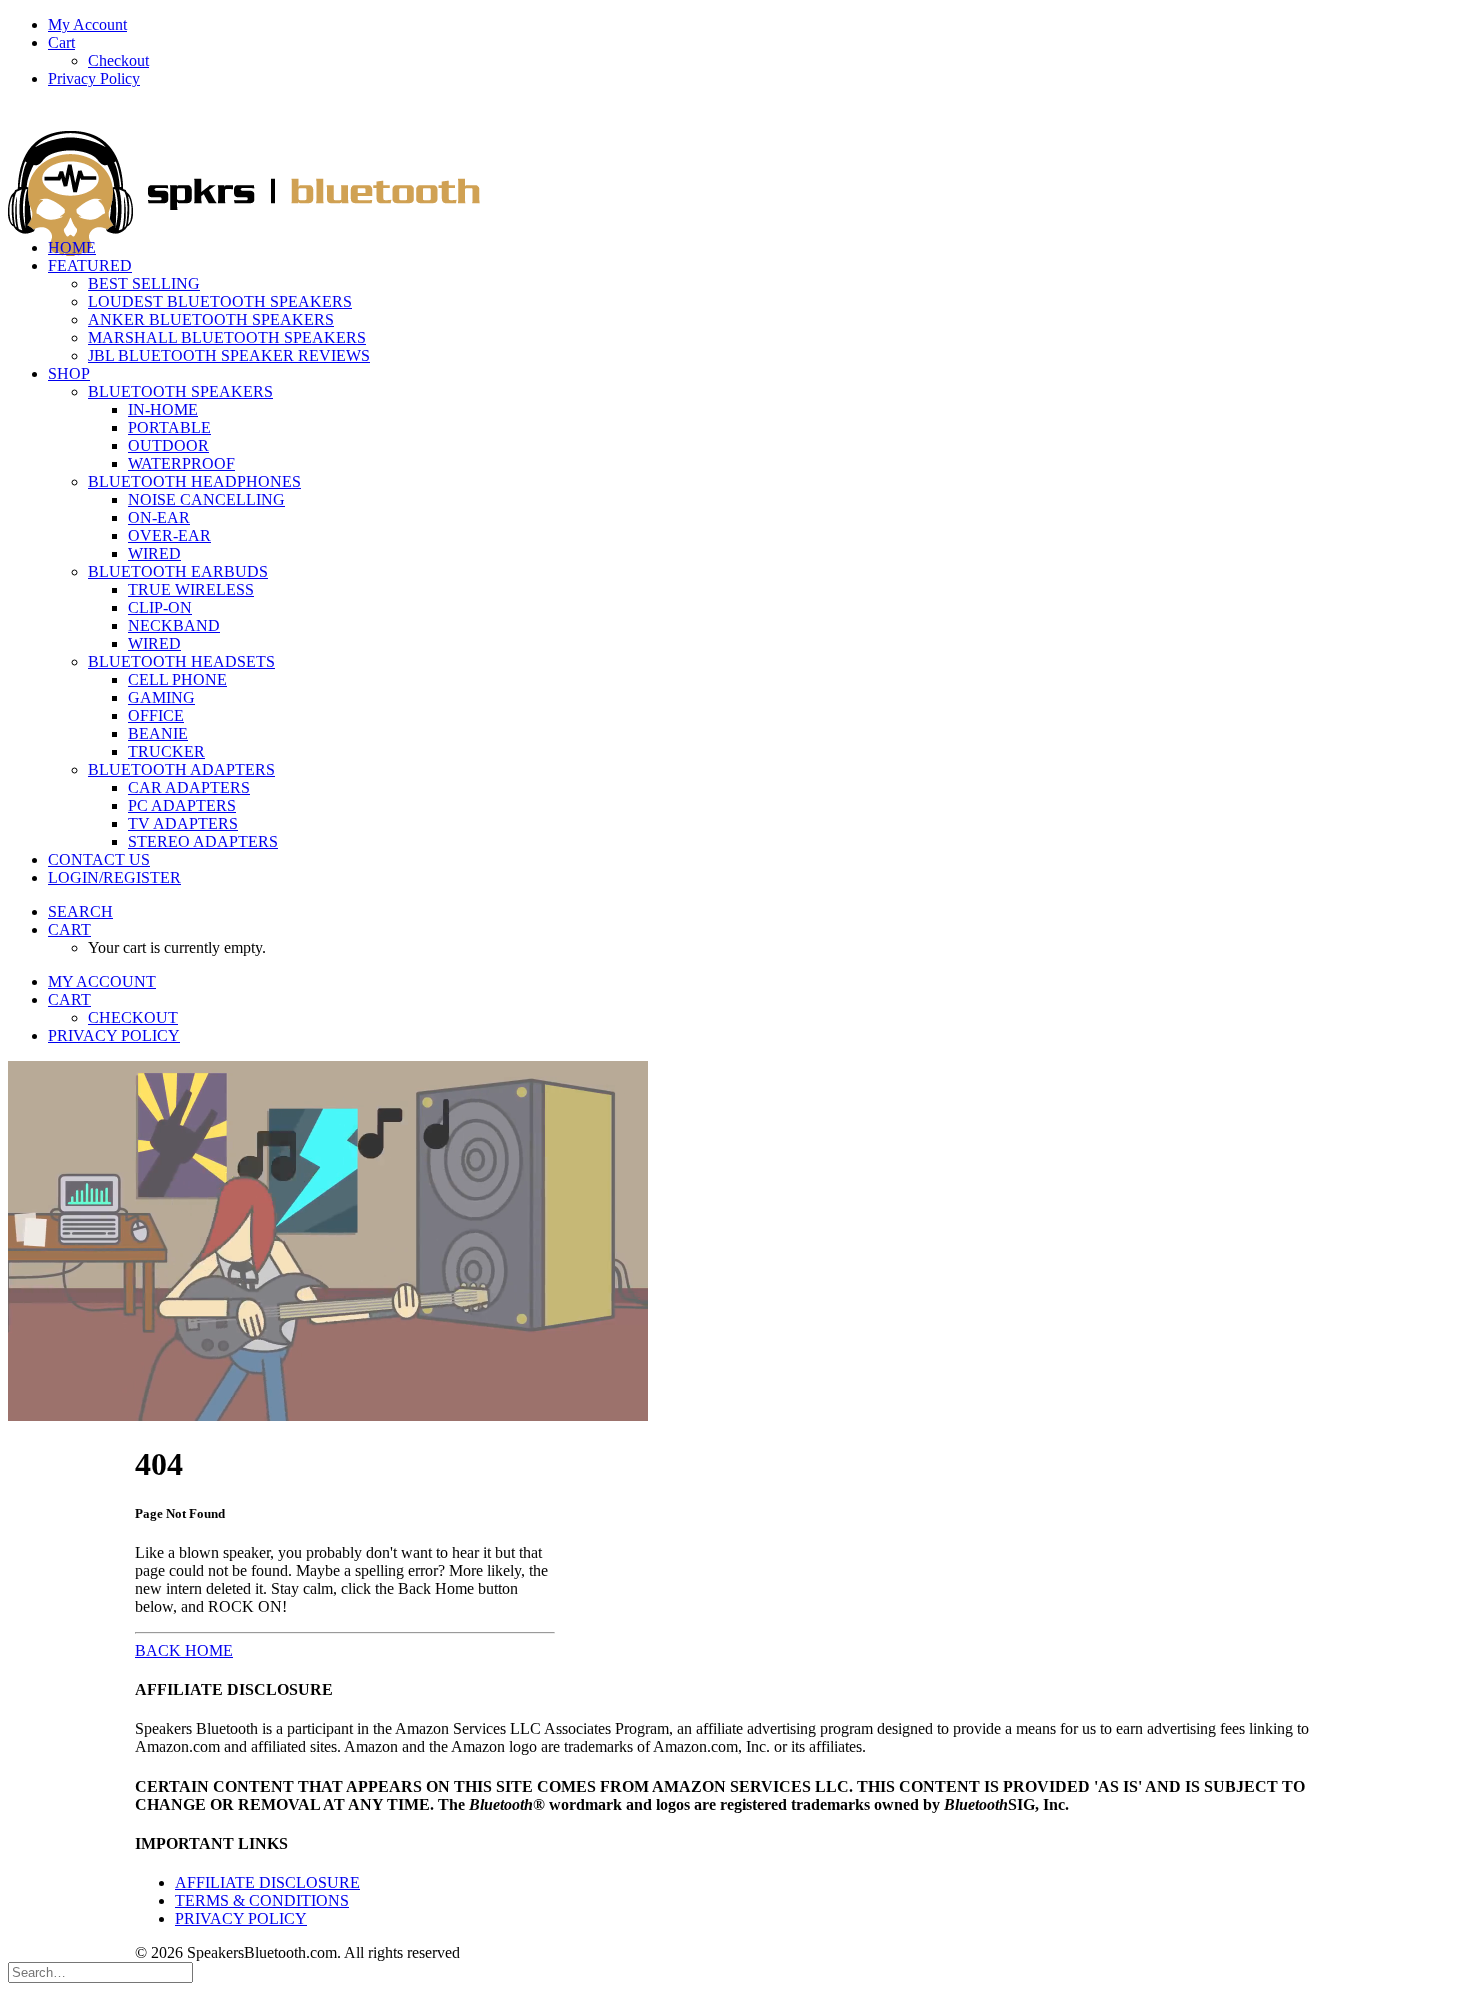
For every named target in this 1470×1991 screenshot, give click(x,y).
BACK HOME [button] (184, 1650)
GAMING (161, 697)
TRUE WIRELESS (191, 589)
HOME (72, 247)
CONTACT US (99, 859)
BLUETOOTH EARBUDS (178, 571)
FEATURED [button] (90, 265)
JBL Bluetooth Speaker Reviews (229, 355)
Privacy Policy (94, 78)
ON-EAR (159, 517)
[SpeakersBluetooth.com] (735, 163)
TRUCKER (166, 751)
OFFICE (156, 715)
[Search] (100, 1971)
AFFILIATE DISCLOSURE (267, 1882)
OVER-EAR (169, 535)
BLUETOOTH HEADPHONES (194, 481)
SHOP (69, 373)
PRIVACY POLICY (241, 1918)
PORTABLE (169, 427)
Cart (61, 42)
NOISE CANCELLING (206, 499)
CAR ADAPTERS (189, 787)
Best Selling (144, 283)
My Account (87, 24)
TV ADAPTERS (183, 823)
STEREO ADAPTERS (203, 841)
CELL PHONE (177, 679)
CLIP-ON (160, 607)
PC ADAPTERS (182, 805)
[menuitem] (755, 25)
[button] (80, 911)
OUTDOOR (168, 445)
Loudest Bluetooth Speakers (220, 301)
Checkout (118, 60)
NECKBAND (174, 625)
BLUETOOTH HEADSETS (181, 661)
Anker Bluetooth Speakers (211, 319)
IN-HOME (163, 409)
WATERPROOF (181, 463)
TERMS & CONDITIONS (262, 1900)
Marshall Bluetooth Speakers (227, 337)
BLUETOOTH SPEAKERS (180, 391)
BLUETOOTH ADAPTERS (181, 769)
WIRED (154, 553)
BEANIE (158, 733)
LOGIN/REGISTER (114, 877)
